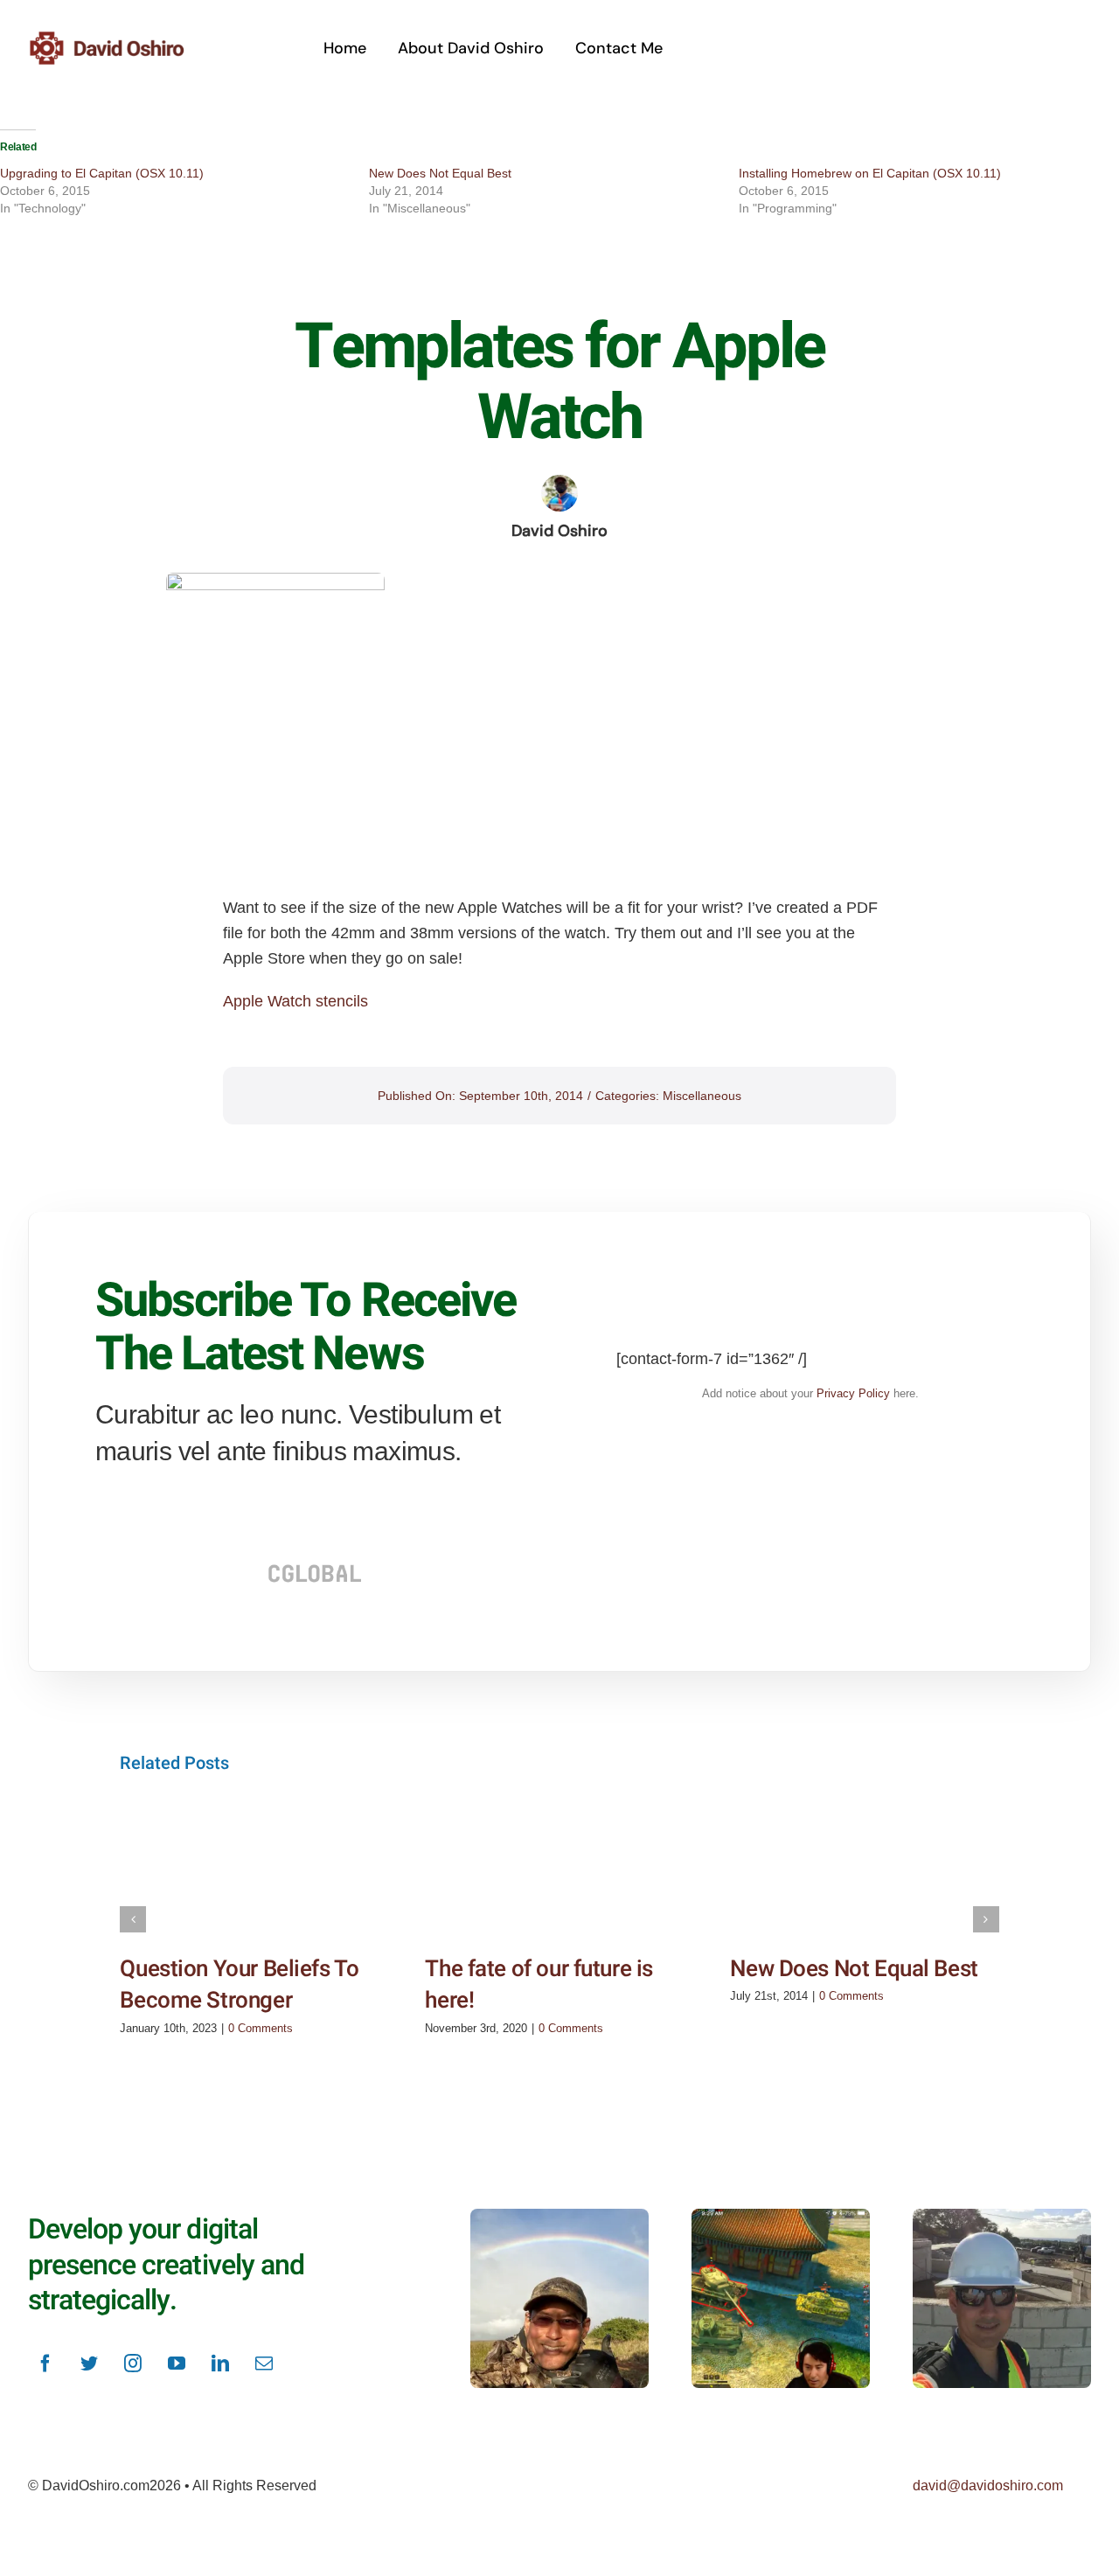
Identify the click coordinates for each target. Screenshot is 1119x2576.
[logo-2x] (128, 38)
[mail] (264, 2364)
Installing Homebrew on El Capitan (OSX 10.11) (870, 173)
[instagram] (133, 2364)
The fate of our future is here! (539, 1985)
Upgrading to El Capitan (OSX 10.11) (102, 173)
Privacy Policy (853, 1393)
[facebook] (45, 2364)
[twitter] (89, 2364)
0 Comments (261, 2028)
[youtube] (177, 2364)
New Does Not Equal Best (440, 173)
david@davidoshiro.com (988, 2485)
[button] (133, 1919)
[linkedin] (220, 2364)
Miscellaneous (702, 1096)
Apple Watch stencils (295, 1001)
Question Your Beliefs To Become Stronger (239, 1985)
